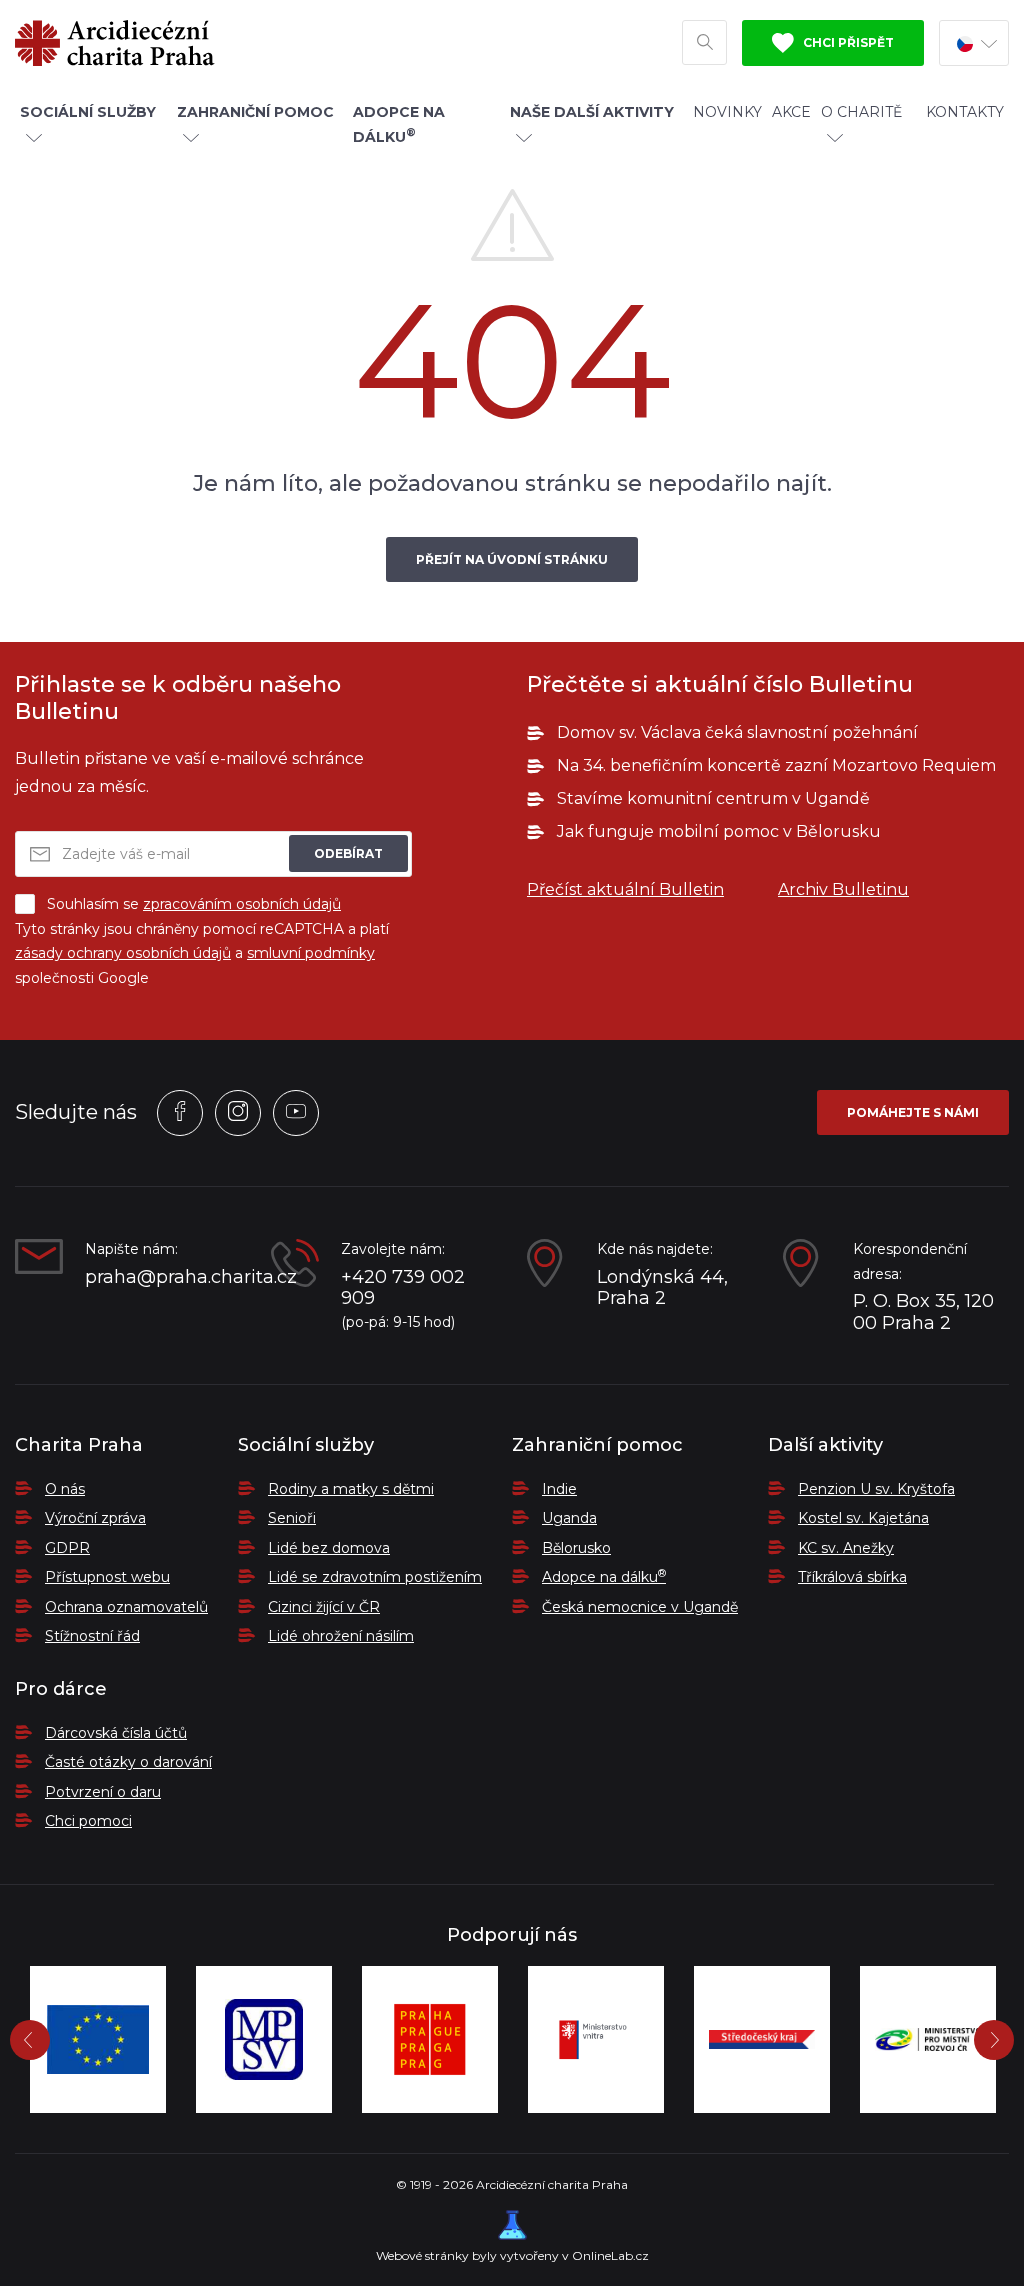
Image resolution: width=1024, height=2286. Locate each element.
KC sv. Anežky (846, 1548)
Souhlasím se (194, 904)
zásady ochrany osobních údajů (123, 953)
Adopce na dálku (604, 1577)
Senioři (292, 1518)
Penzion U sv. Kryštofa (876, 1489)
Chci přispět (847, 42)
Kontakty (965, 112)
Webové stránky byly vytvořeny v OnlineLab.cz (512, 2255)
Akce (791, 112)
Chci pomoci (88, 1821)
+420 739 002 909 (403, 1288)
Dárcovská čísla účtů (116, 1733)
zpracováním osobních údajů (242, 904)
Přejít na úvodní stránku (512, 559)
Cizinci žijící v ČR (324, 1607)
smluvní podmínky (311, 953)
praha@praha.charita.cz (163, 1277)
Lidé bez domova (329, 1548)
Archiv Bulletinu (843, 889)
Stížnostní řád (92, 1636)
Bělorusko (576, 1548)
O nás (65, 1489)
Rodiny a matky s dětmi (351, 1489)
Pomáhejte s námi (913, 1112)
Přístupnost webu (107, 1577)
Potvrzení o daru (103, 1792)
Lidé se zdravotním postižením (375, 1577)
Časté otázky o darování (128, 1762)
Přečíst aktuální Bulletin (625, 889)
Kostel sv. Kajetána (863, 1518)
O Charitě (861, 112)
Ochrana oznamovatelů (126, 1607)
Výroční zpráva (95, 1518)
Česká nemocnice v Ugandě (640, 1607)
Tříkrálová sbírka (852, 1577)
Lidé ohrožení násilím (341, 1636)
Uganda (569, 1518)
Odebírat (348, 853)
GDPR (67, 1548)
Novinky (727, 112)
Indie (559, 1489)
